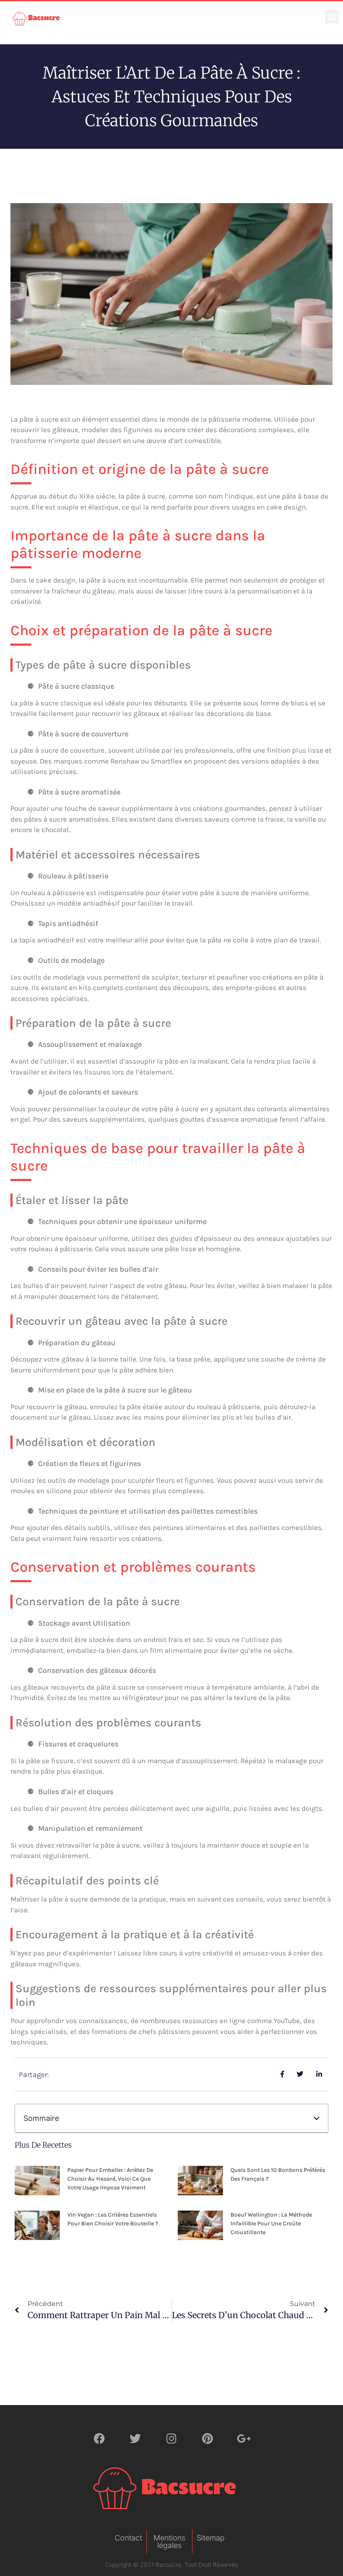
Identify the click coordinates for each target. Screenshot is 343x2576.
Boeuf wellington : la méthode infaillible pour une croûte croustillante (271, 2223)
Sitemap (211, 2538)
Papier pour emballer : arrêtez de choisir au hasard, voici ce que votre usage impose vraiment (110, 2179)
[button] (332, 17)
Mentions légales (169, 2542)
